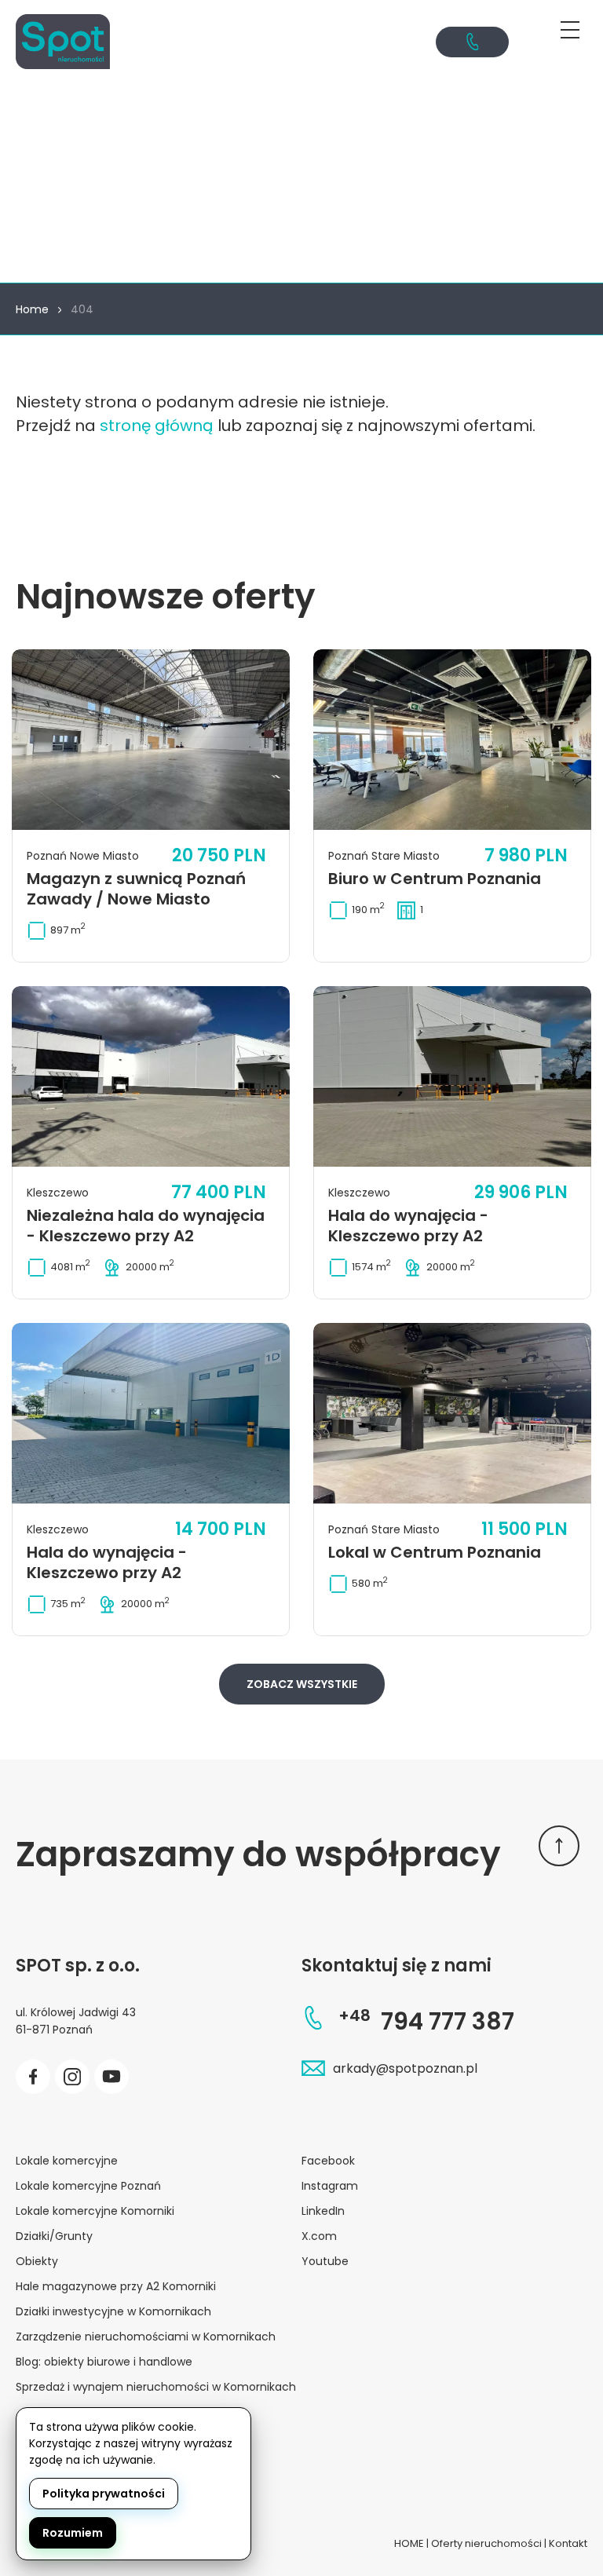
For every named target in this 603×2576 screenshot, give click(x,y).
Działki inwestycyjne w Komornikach (113, 2311)
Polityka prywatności (104, 2494)
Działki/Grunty (54, 2236)
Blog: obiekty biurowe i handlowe (104, 2362)
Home (32, 309)
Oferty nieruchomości (486, 2543)
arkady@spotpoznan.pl (405, 2068)
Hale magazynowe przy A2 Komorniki (116, 2286)
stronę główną (157, 426)
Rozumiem (73, 2533)
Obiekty (37, 2261)
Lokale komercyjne (67, 2161)
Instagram (330, 2186)
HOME (409, 2543)
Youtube (325, 2261)
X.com (319, 2236)
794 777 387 (426, 2021)
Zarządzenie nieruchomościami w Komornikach (146, 2337)
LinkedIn (323, 2211)
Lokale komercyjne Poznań (88, 2186)
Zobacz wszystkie (302, 1684)
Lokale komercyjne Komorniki (95, 2211)
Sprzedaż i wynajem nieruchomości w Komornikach (156, 2387)
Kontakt (568, 2543)
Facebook (328, 2161)
